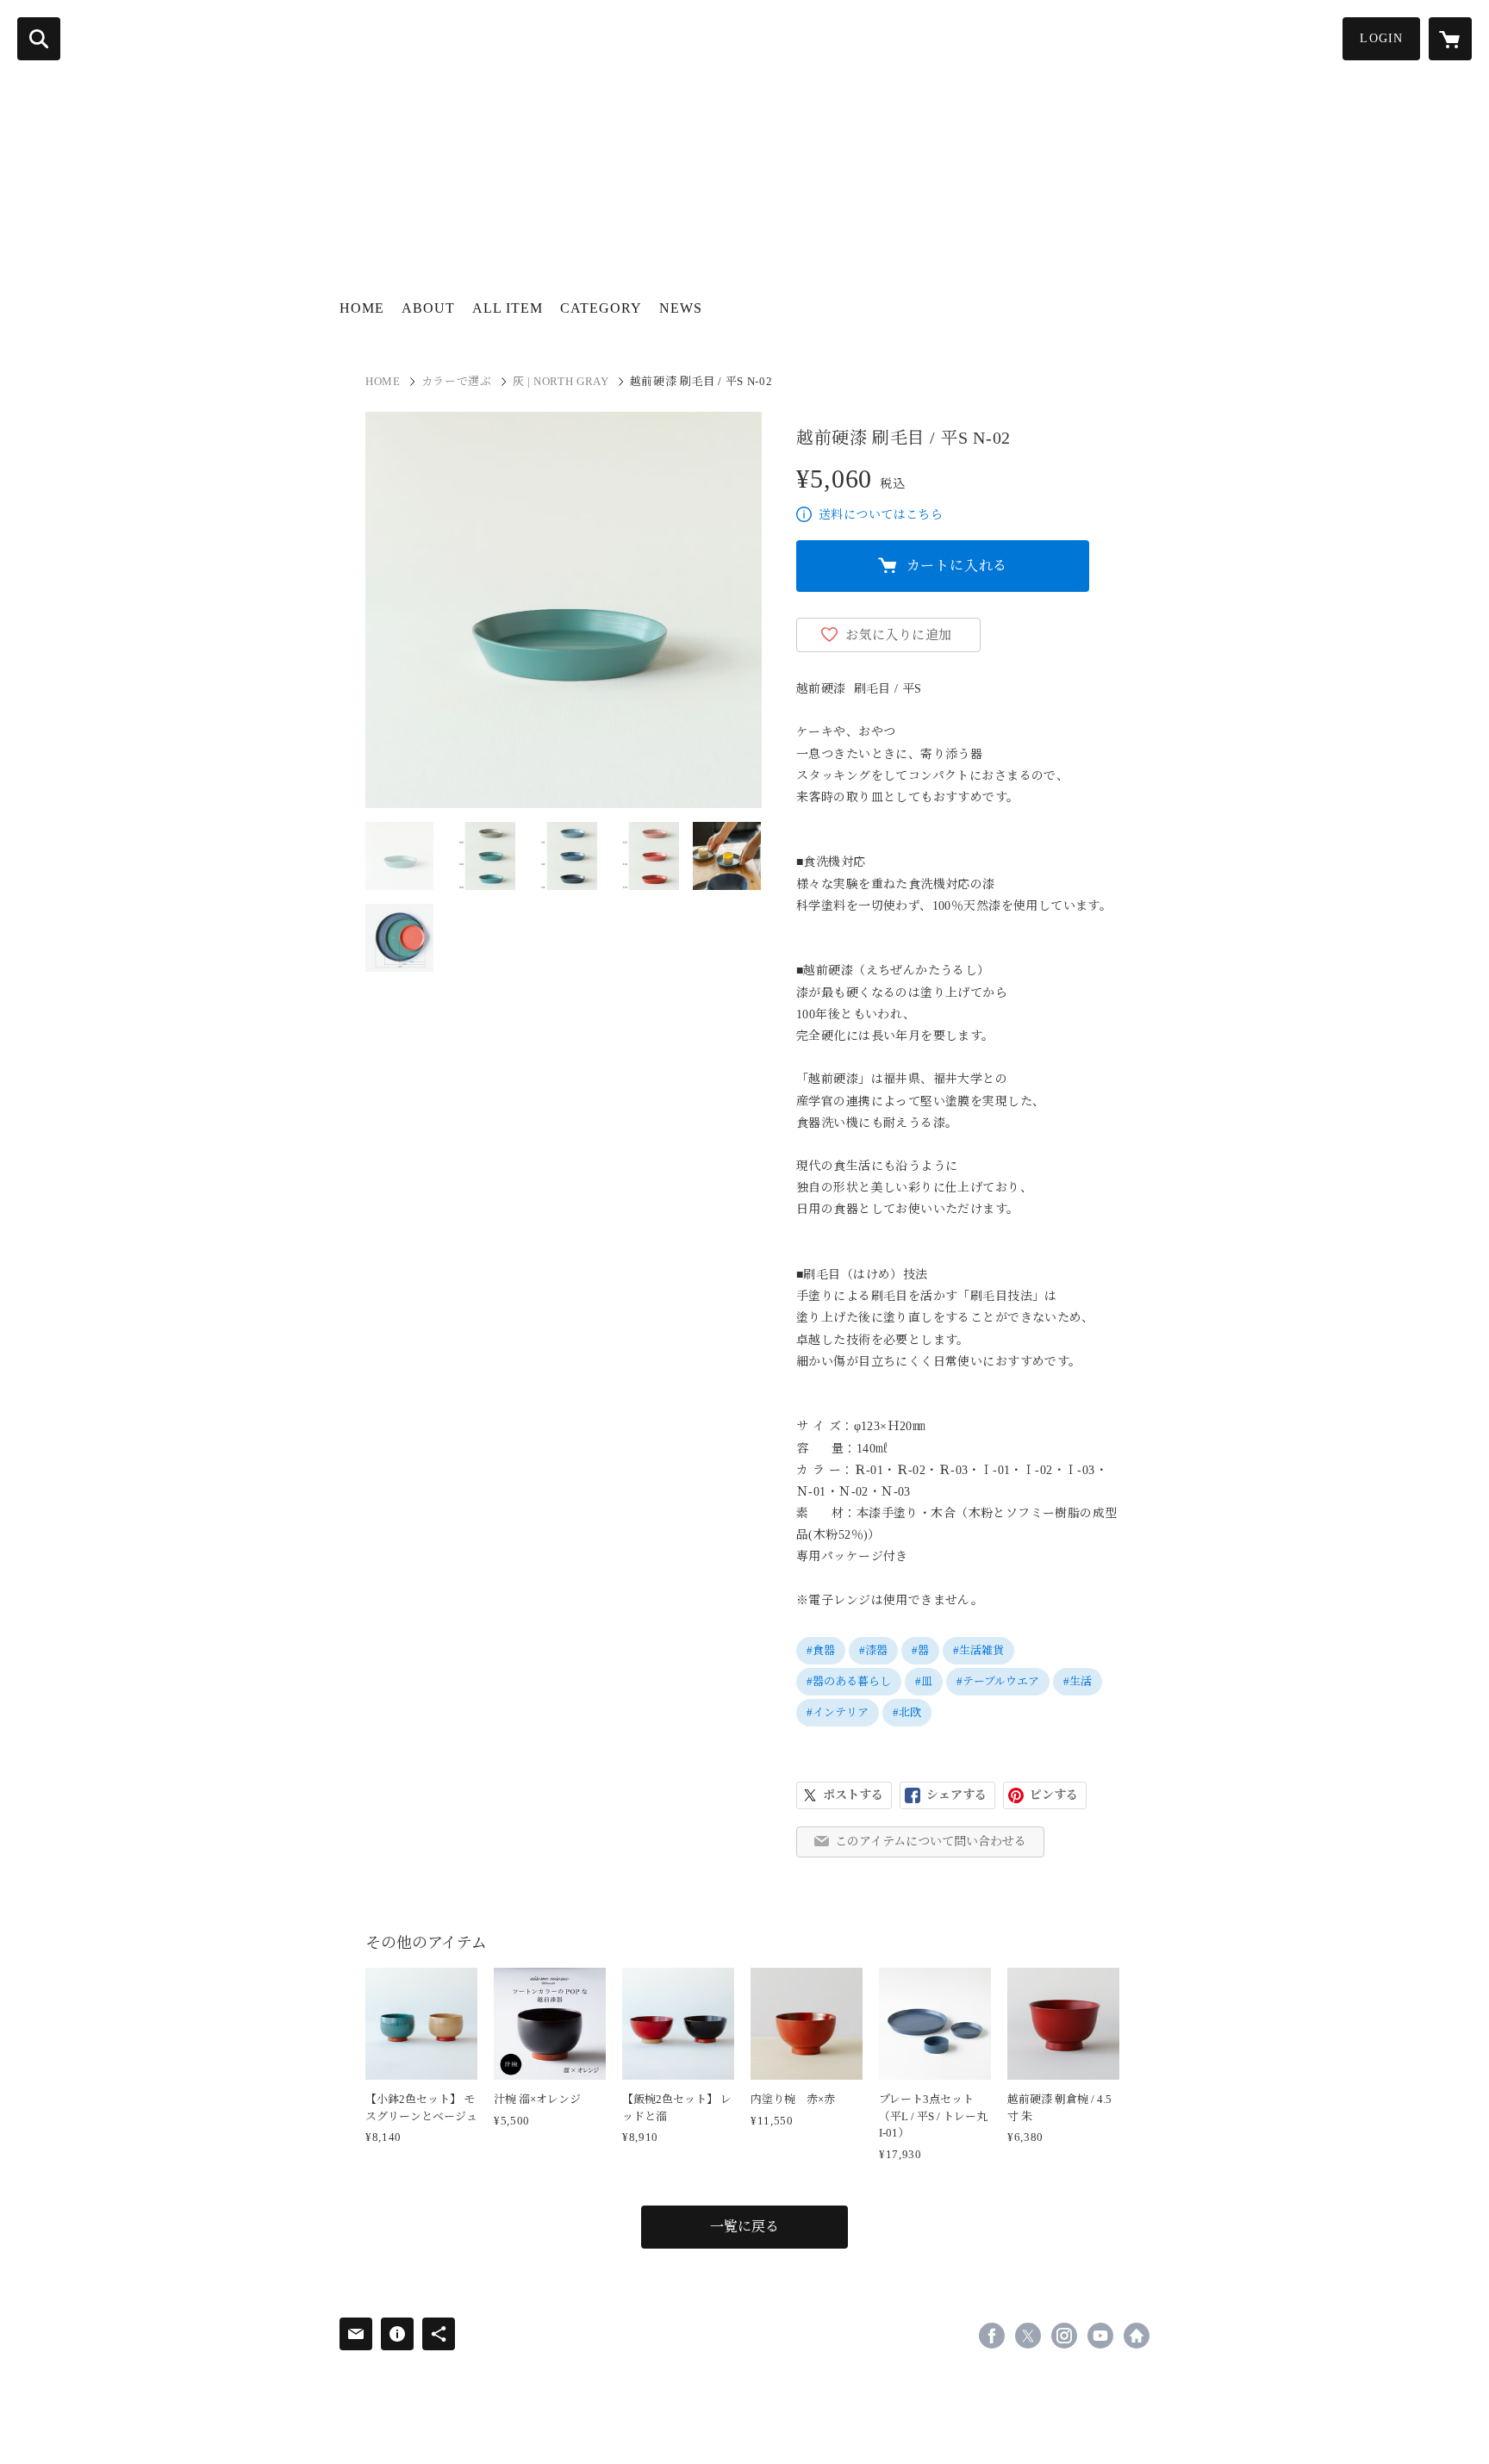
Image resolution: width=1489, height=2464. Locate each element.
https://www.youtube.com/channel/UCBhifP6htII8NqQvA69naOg (1100, 2336)
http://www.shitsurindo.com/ (1137, 2336)
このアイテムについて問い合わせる (931, 1842)
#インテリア (838, 1712)
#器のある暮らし (849, 1681)
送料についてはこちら (881, 515)
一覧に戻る (744, 2227)
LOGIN (1381, 38)
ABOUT (428, 308)
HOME (362, 308)
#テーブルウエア (998, 1681)
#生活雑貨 (978, 1650)
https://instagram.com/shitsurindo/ (1064, 2336)
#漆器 (873, 1650)
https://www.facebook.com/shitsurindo (992, 2336)
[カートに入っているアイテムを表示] (1450, 39)
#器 (920, 1650)
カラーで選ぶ (457, 381)
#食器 (821, 1650)
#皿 (924, 1681)
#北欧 (907, 1712)
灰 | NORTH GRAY (561, 381)
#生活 (1078, 1681)
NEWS (681, 308)
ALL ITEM (508, 308)
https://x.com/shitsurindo (1028, 2336)
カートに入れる (957, 566)
